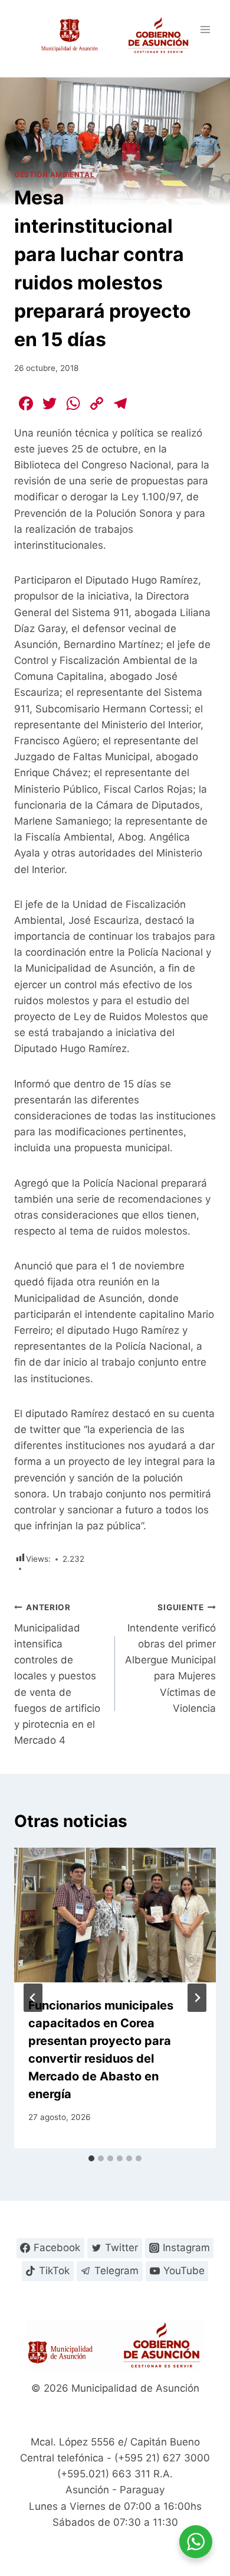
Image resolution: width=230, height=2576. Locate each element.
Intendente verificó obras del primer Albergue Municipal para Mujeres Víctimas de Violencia (170, 1658)
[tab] (91, 2158)
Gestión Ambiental (54, 175)
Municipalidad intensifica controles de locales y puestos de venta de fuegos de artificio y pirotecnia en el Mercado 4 (57, 1674)
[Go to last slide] (33, 1998)
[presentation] (115, 1915)
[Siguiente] (197, 1998)
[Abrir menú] (205, 29)
